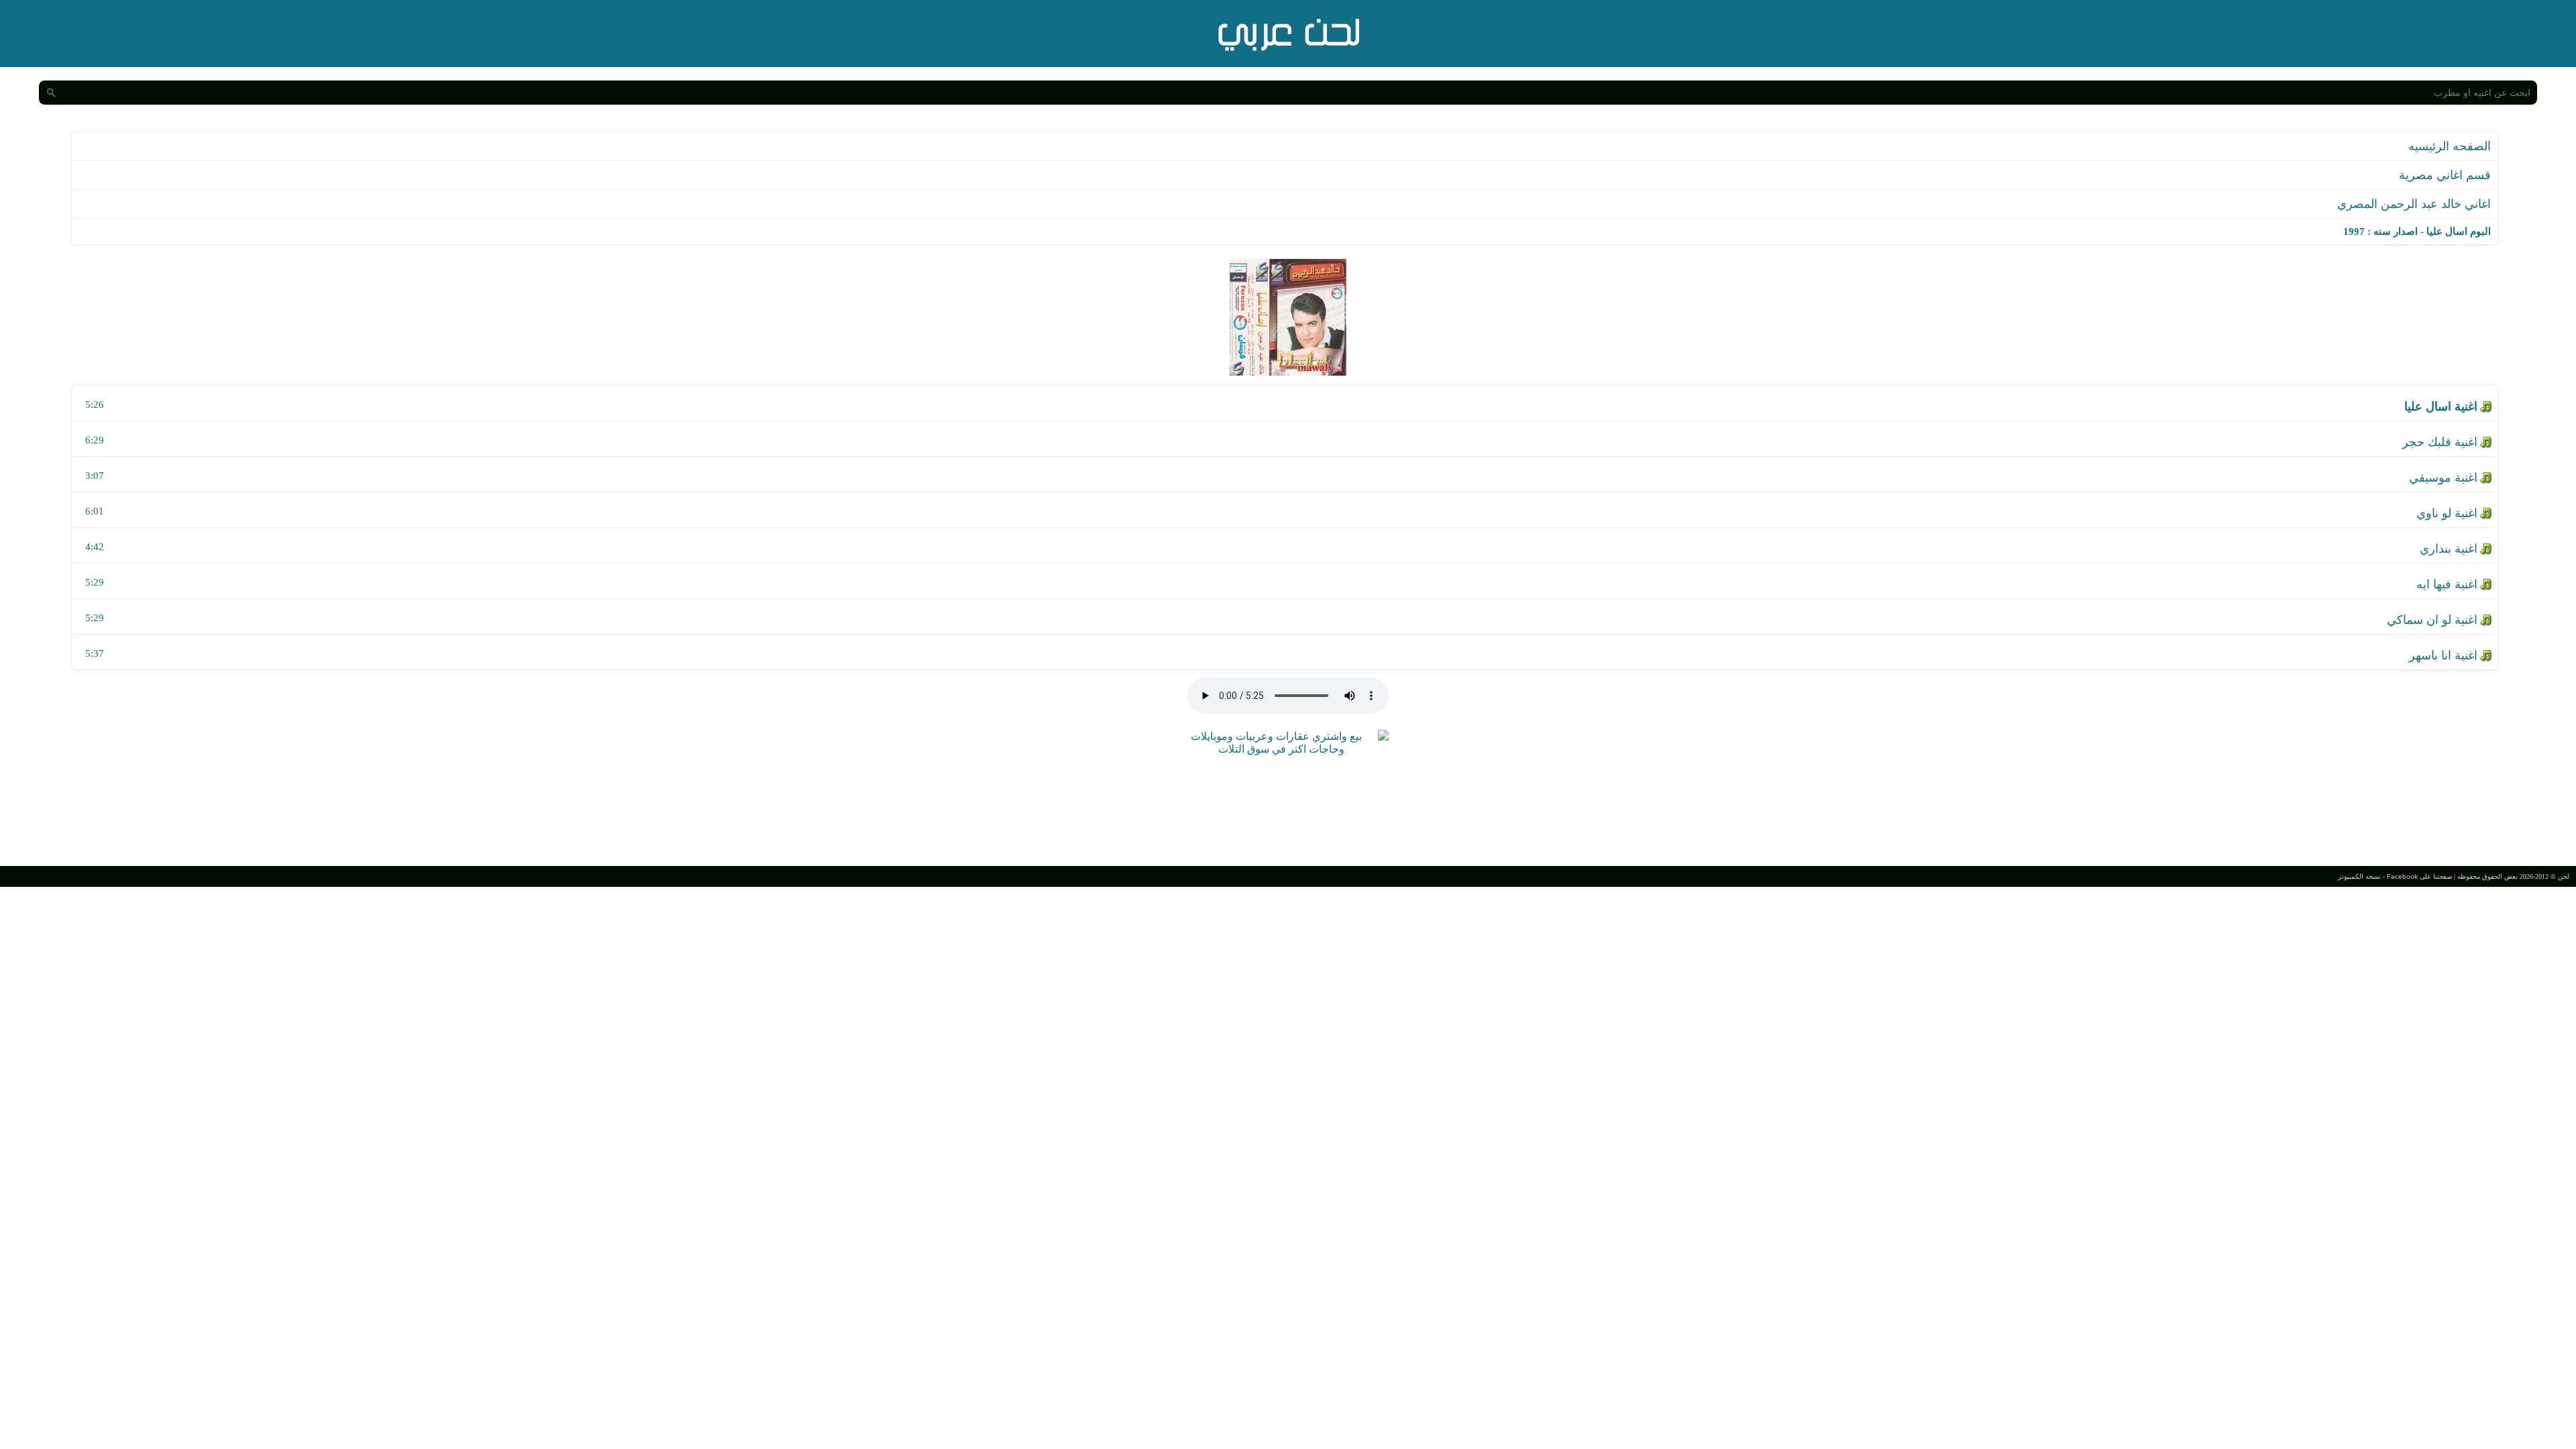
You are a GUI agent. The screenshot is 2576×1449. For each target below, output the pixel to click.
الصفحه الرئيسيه (2450, 146)
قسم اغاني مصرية (2445, 175)
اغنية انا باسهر (2443, 655)
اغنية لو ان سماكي (2432, 620)
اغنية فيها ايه (2447, 584)
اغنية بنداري (2449, 549)
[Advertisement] (1288, 809)
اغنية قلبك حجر (2440, 442)
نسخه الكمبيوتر (2359, 876)
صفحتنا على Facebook (2419, 876)
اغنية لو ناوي (2447, 513)
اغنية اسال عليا (2441, 407)
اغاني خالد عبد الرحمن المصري (2414, 204)
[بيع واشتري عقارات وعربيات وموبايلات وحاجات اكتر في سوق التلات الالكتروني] (1281, 749)
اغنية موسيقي (2443, 478)
